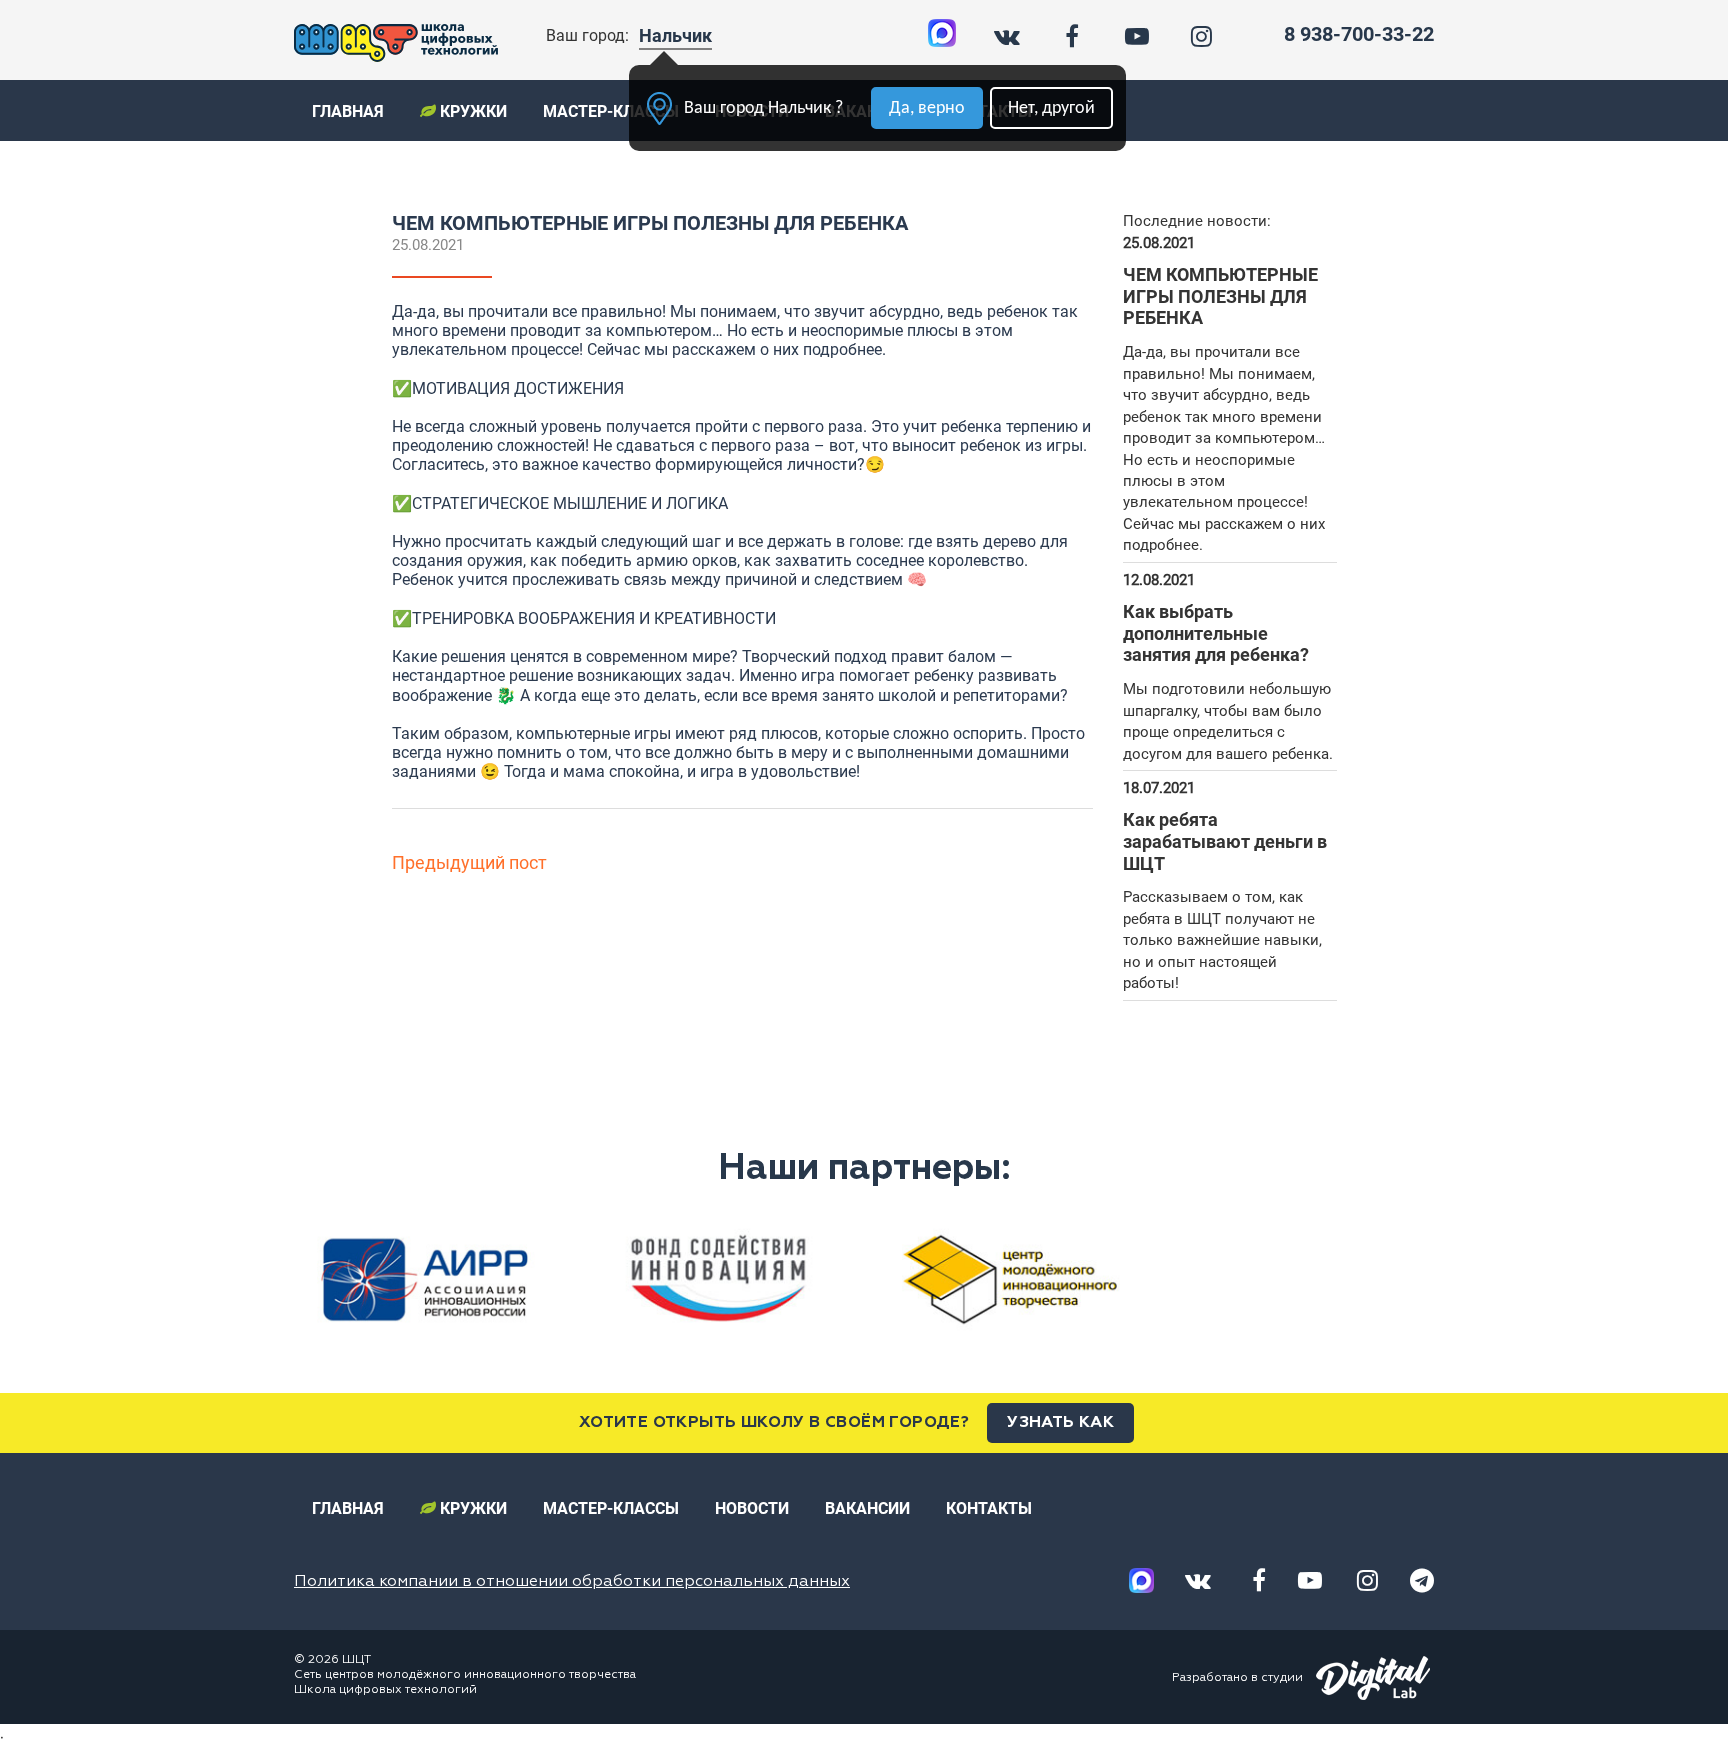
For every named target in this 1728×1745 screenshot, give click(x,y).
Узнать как (1060, 1423)
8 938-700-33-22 (1359, 34)
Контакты (989, 1508)
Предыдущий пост (469, 862)
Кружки (471, 111)
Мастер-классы (611, 111)
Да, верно (927, 108)
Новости (752, 1508)
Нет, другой (1051, 108)
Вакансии (867, 1508)
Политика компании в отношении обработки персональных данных (572, 1582)
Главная (348, 111)
